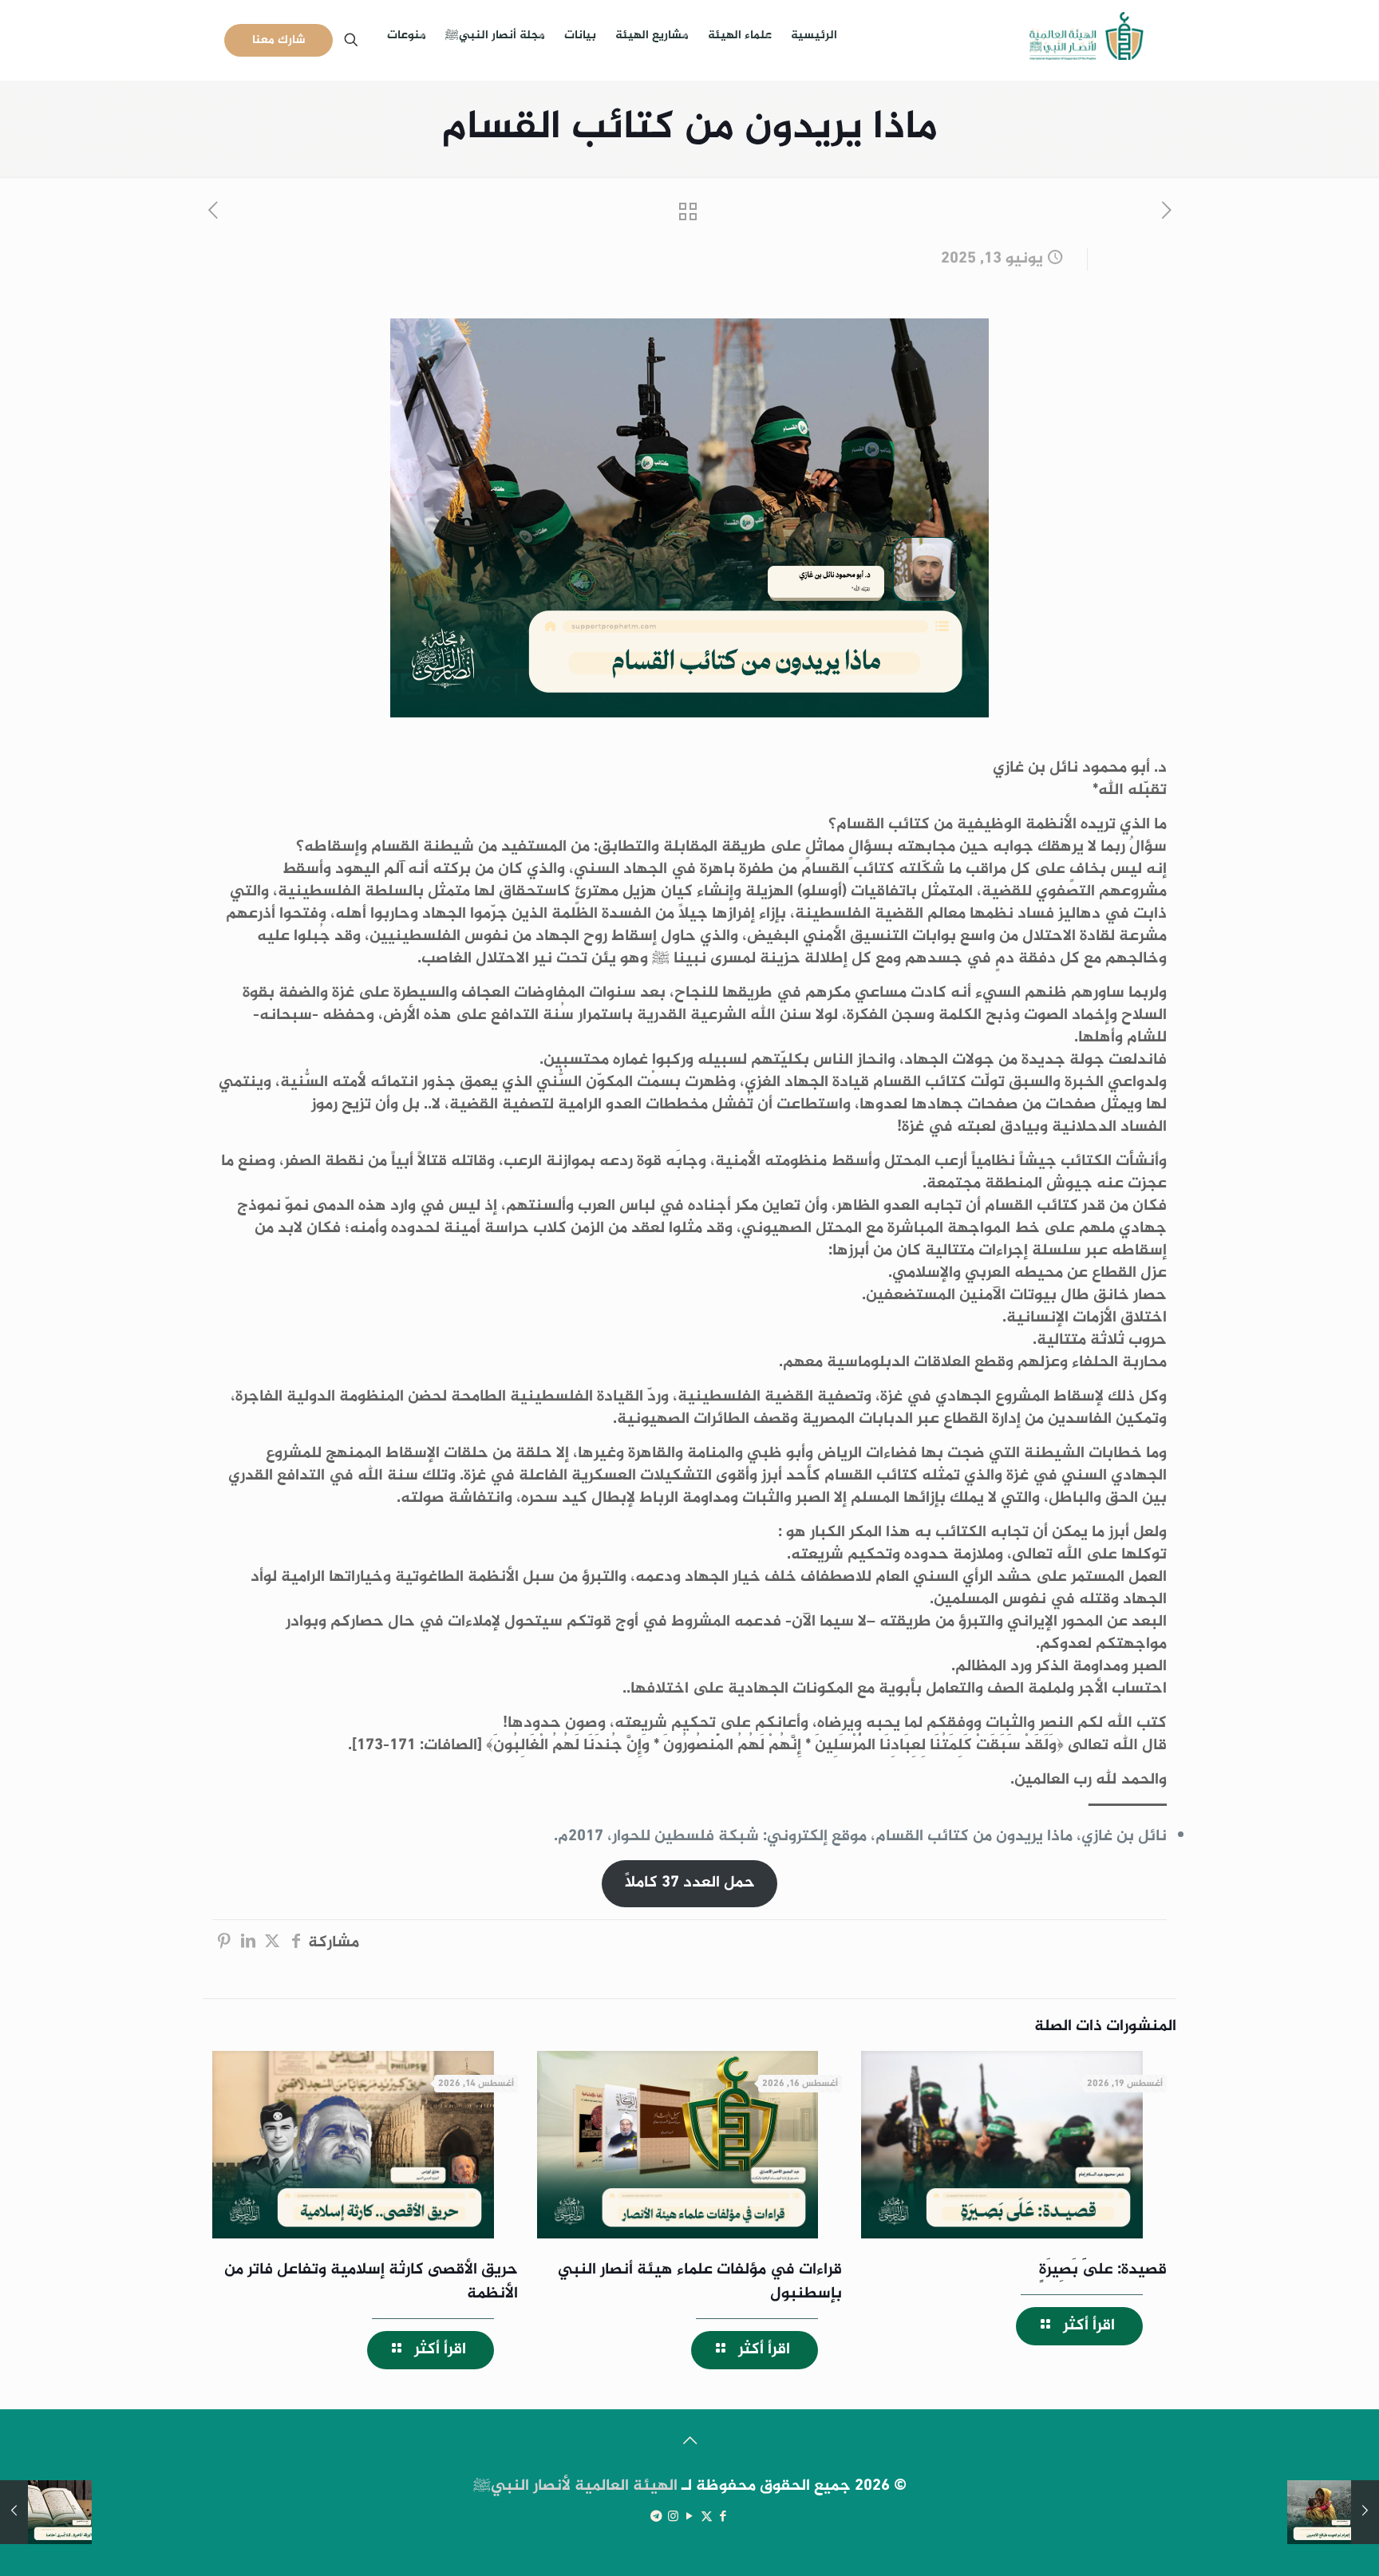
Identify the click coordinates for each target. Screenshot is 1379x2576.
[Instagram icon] (673, 2517)
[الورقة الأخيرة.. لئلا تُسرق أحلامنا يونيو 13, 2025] (46, 2512)
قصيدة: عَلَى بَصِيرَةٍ (1103, 2270)
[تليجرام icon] (656, 2517)
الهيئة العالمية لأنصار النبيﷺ (575, 2486)
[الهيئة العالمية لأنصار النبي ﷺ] (1087, 40)
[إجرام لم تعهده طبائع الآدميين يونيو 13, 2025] (1333, 2512)
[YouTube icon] (690, 2517)
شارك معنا (279, 40)
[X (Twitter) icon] (707, 2517)
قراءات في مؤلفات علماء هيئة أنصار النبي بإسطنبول (700, 2282)
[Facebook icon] (723, 2517)
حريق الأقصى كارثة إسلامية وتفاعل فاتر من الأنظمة (371, 2282)
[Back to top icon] (689, 2443)
